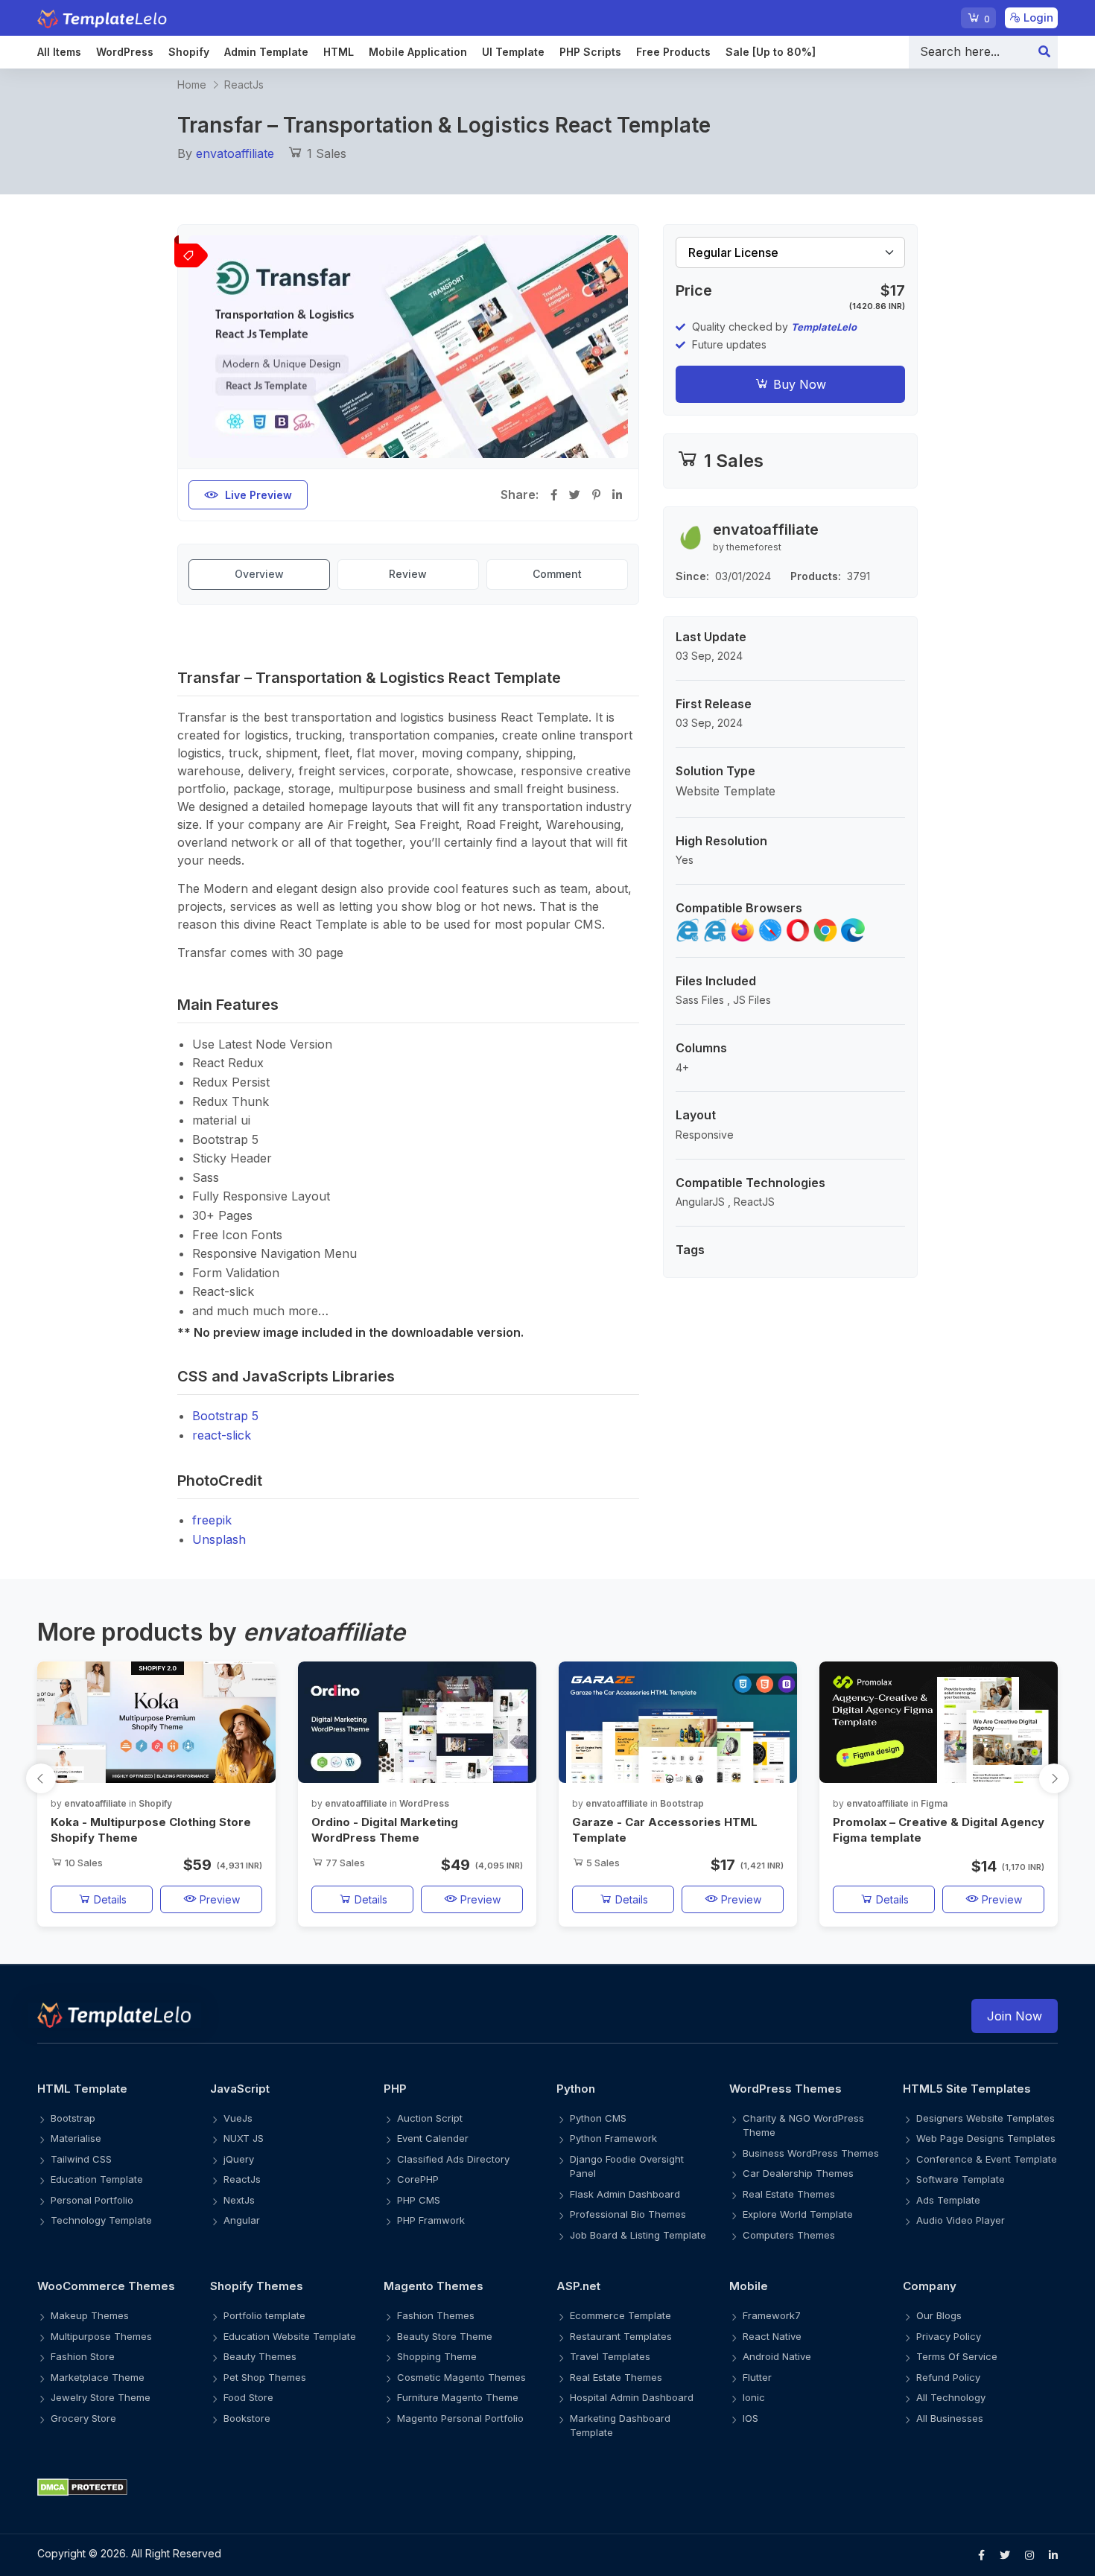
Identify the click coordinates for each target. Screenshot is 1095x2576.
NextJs (239, 2200)
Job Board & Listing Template (638, 2235)
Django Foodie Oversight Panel (627, 2166)
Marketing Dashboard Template (620, 2426)
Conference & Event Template (987, 2159)
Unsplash (219, 1539)
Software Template (961, 2179)
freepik (212, 1520)
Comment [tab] (557, 574)
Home (192, 85)
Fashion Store (83, 2356)
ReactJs (244, 85)
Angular (242, 2220)
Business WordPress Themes (811, 2153)
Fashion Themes (436, 2315)
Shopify (189, 52)
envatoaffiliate (235, 153)
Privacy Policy (949, 2336)
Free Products (673, 52)
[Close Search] (1044, 52)
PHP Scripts (590, 52)
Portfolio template (264, 2315)
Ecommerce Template (620, 2315)
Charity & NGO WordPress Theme (803, 2125)
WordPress (125, 52)
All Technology (951, 2397)
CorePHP (418, 2179)
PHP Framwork (431, 2220)
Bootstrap (682, 1803)
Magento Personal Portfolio (460, 2418)
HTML (339, 52)
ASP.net (578, 2286)
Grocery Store (83, 2418)
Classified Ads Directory (453, 2159)
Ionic (754, 2397)
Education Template (97, 2179)
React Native (772, 2336)
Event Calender (433, 2138)
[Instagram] (1029, 2555)
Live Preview (258, 495)
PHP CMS (419, 2200)
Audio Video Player (961, 2220)
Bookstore (247, 2418)
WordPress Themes (785, 2089)
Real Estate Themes (789, 2194)
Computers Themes (789, 2235)
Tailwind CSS (81, 2159)
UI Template (513, 52)
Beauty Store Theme (445, 2336)
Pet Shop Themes (265, 2377)
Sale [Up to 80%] (771, 52)
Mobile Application (418, 52)
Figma (934, 1803)
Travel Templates (610, 2356)
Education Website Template (290, 2336)
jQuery (239, 2159)
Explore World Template (798, 2214)
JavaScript (240, 2089)
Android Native (777, 2356)
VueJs (238, 2118)
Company (930, 2286)
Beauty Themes (260, 2356)
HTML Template (82, 2089)
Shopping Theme (437, 2356)
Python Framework (613, 2138)
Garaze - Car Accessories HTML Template (665, 1830)
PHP (395, 2089)
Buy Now (798, 384)
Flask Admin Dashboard (625, 2194)
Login (1037, 18)
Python (576, 2089)
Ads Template (948, 2200)
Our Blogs (939, 2315)
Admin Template (266, 52)
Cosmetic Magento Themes (461, 2377)
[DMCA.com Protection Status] (547, 2486)
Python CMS (598, 2118)
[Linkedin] (1053, 2555)
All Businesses (950, 2418)
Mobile (749, 2286)
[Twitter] (1005, 2555)
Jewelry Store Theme (101, 2397)
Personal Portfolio (92, 2200)
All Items (59, 52)
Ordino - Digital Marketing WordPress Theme (385, 1830)
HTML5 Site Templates (967, 2089)
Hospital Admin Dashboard (632, 2397)
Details (109, 1899)
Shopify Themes (257, 2286)
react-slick (222, 1435)
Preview (218, 1899)
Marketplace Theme (98, 2377)
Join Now (1015, 2016)
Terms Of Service (957, 2356)
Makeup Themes (90, 2315)
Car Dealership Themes (798, 2173)
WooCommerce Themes (106, 2286)
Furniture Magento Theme (458, 2397)
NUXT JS (244, 2138)
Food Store (248, 2397)
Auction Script (430, 2118)
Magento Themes (434, 2286)
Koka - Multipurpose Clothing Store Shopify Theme (151, 1830)
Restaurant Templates (621, 2336)
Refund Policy (948, 2377)
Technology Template (101, 2220)
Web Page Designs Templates (986, 2138)
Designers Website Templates (986, 2118)
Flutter (757, 2377)
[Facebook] (981, 2555)
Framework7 (772, 2315)
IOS (750, 2418)
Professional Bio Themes (628, 2214)
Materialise (76, 2138)
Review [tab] (408, 574)
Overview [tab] (259, 574)
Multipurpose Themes (101, 2336)
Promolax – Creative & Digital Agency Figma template (939, 1830)
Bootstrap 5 (225, 1416)
